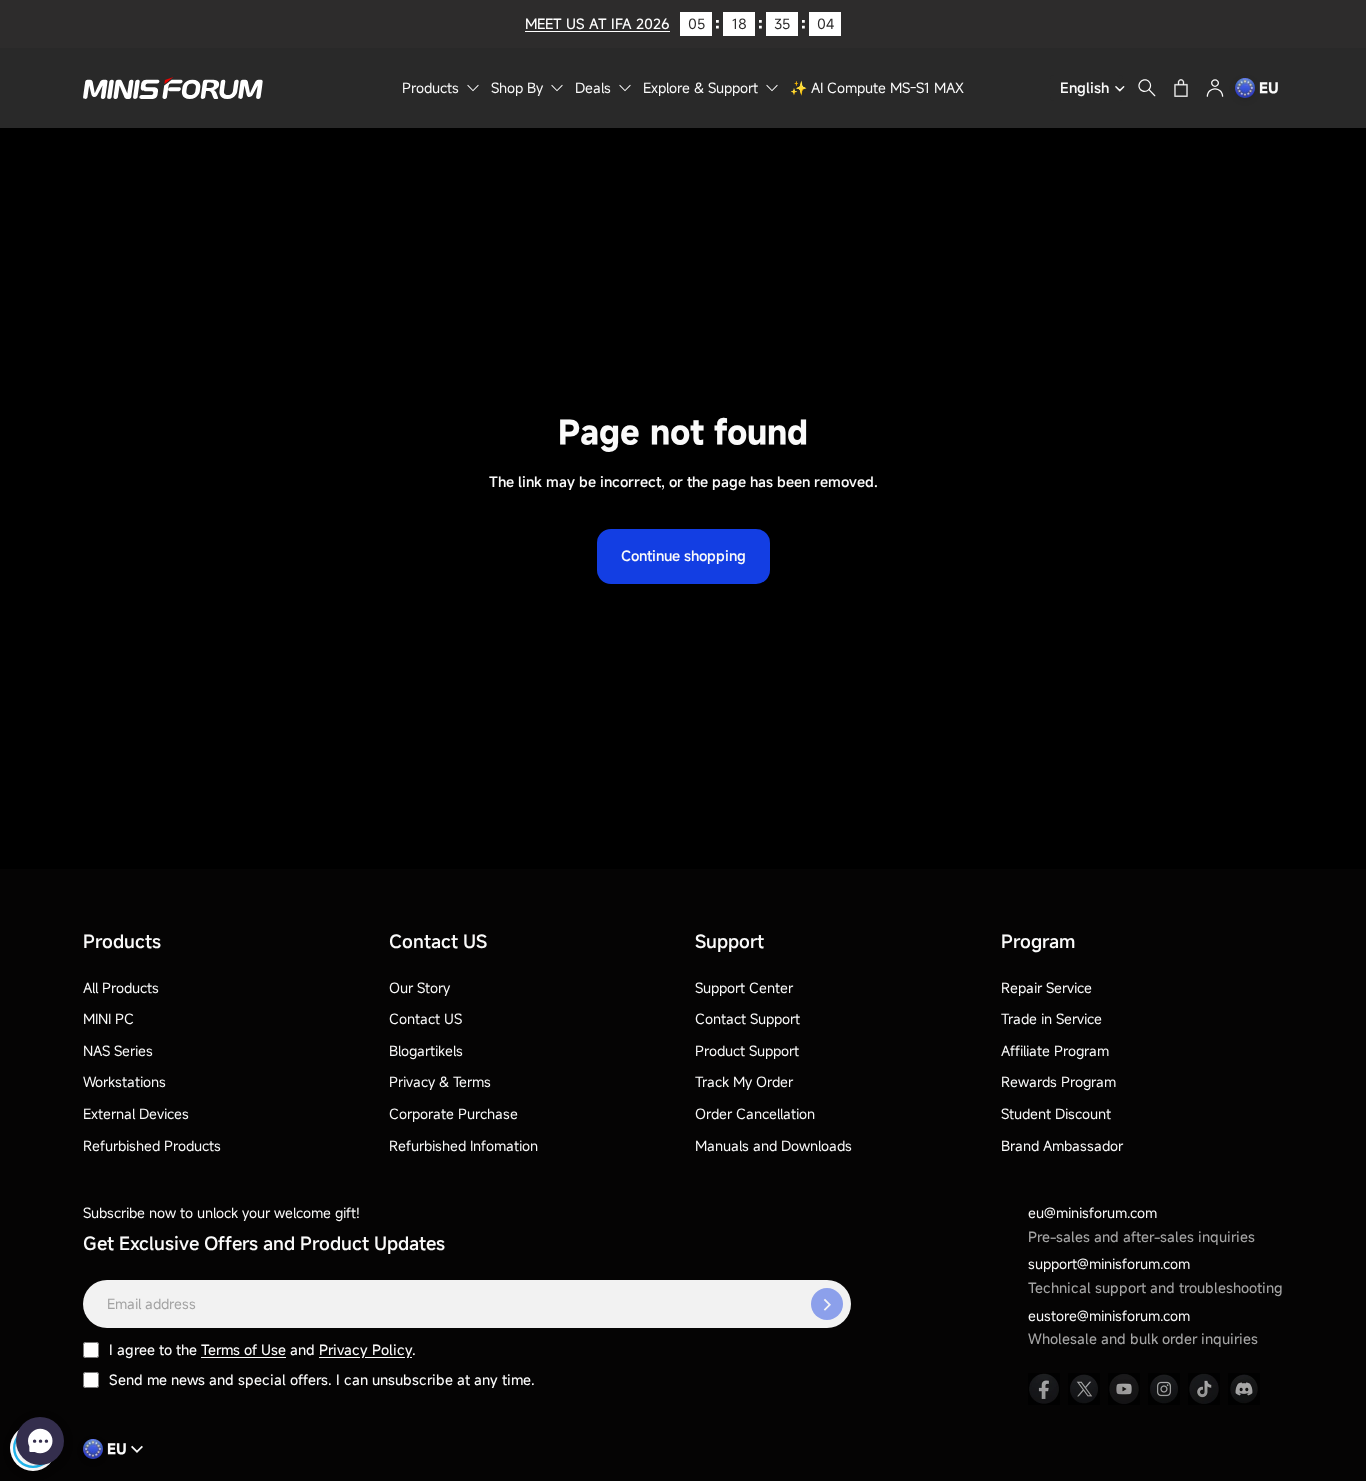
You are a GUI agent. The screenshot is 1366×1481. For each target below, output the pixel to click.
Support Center (744, 987)
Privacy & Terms (440, 1081)
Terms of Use (243, 1349)
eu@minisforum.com (1092, 1212)
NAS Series (118, 1050)
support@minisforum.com (1109, 1263)
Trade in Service (1051, 1018)
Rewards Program (1058, 1081)
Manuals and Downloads (773, 1145)
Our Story (419, 987)
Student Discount (1056, 1113)
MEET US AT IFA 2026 (597, 23)
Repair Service (1046, 987)
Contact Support (747, 1018)
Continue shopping (683, 555)
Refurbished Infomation (463, 1145)
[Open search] (1147, 88)
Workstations (124, 1081)
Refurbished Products (152, 1145)
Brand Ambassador (1062, 1145)
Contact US (425, 1018)
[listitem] (1044, 1389)
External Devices (136, 1113)
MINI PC (108, 1018)
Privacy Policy (365, 1349)
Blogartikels (426, 1050)
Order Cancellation (755, 1113)
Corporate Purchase (453, 1113)
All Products (121, 987)
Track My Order (744, 1081)
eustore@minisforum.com (1109, 1315)
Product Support (747, 1050)
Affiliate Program (1055, 1050)
